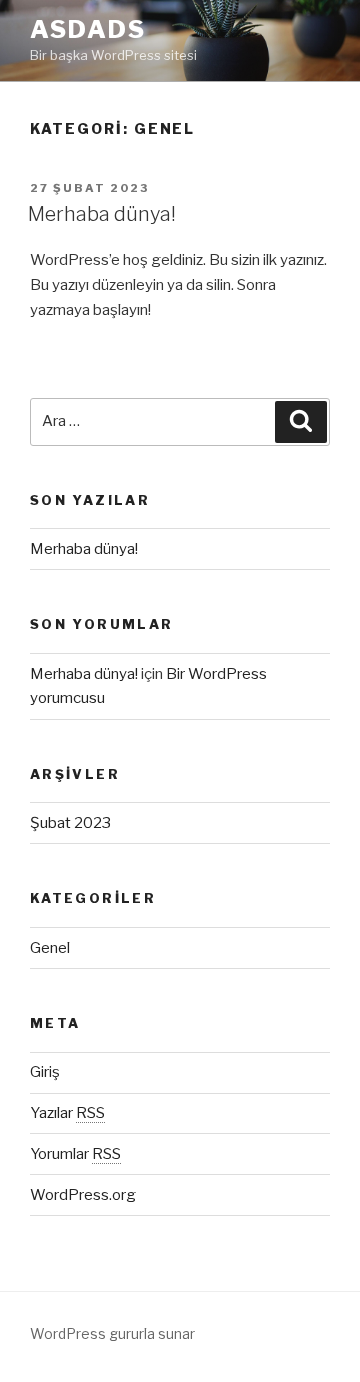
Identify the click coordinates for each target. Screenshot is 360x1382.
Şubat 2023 (70, 823)
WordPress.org (83, 1195)
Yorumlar (75, 1154)
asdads (88, 29)
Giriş (45, 1072)
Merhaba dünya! (102, 214)
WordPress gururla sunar (112, 1333)
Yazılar (67, 1113)
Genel (50, 948)
